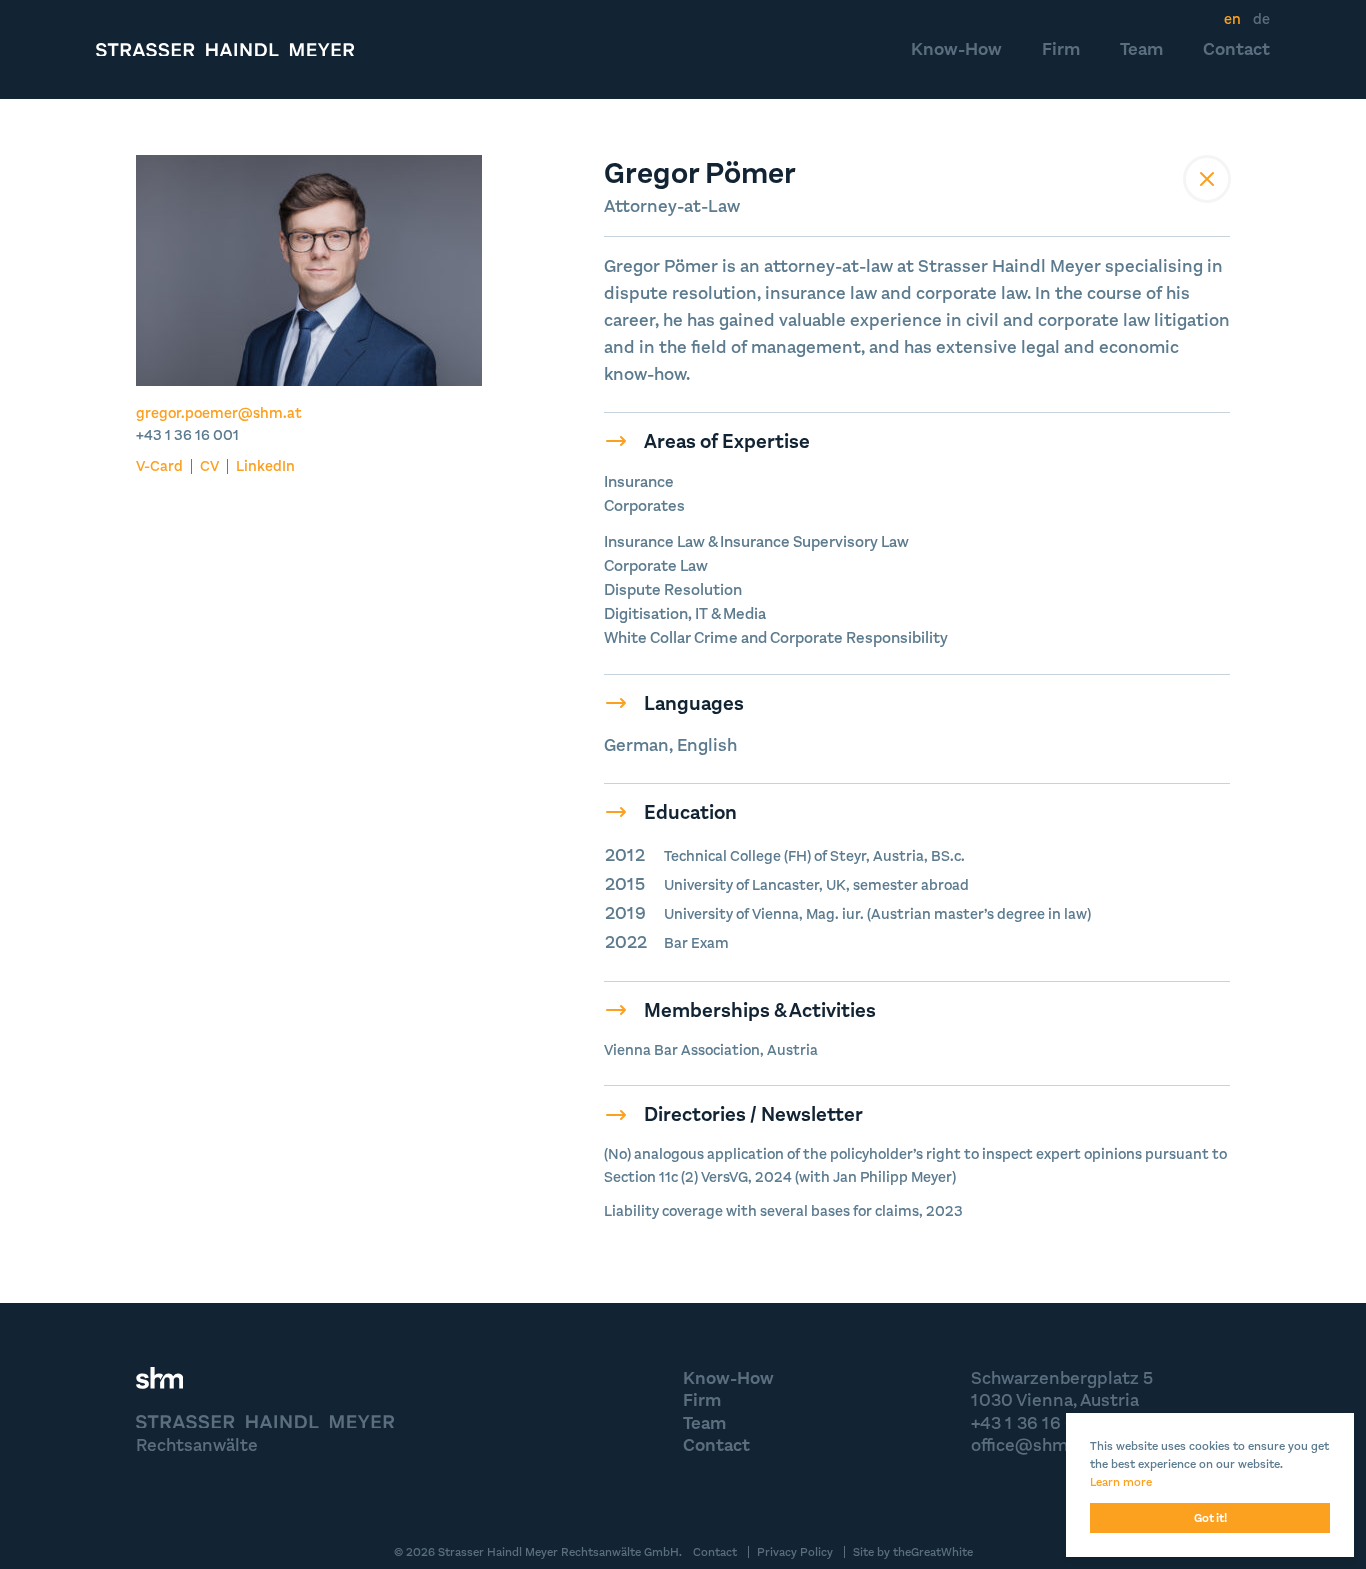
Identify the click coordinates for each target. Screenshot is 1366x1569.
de (1261, 19)
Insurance (639, 481)
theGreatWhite (933, 1552)
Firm (1061, 49)
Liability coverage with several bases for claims (761, 1211)
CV (209, 466)
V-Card (159, 466)
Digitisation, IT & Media (685, 613)
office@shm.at (1030, 1445)
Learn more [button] (1121, 1482)
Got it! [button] (1210, 1518)
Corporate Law (656, 565)
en (1232, 19)
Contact (1236, 49)
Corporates (644, 505)
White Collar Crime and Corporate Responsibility (776, 637)
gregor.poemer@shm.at (219, 413)
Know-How (956, 49)
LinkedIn (265, 466)
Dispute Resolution (673, 589)
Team (1141, 49)
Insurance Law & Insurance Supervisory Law (756, 541)
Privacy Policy (795, 1552)
